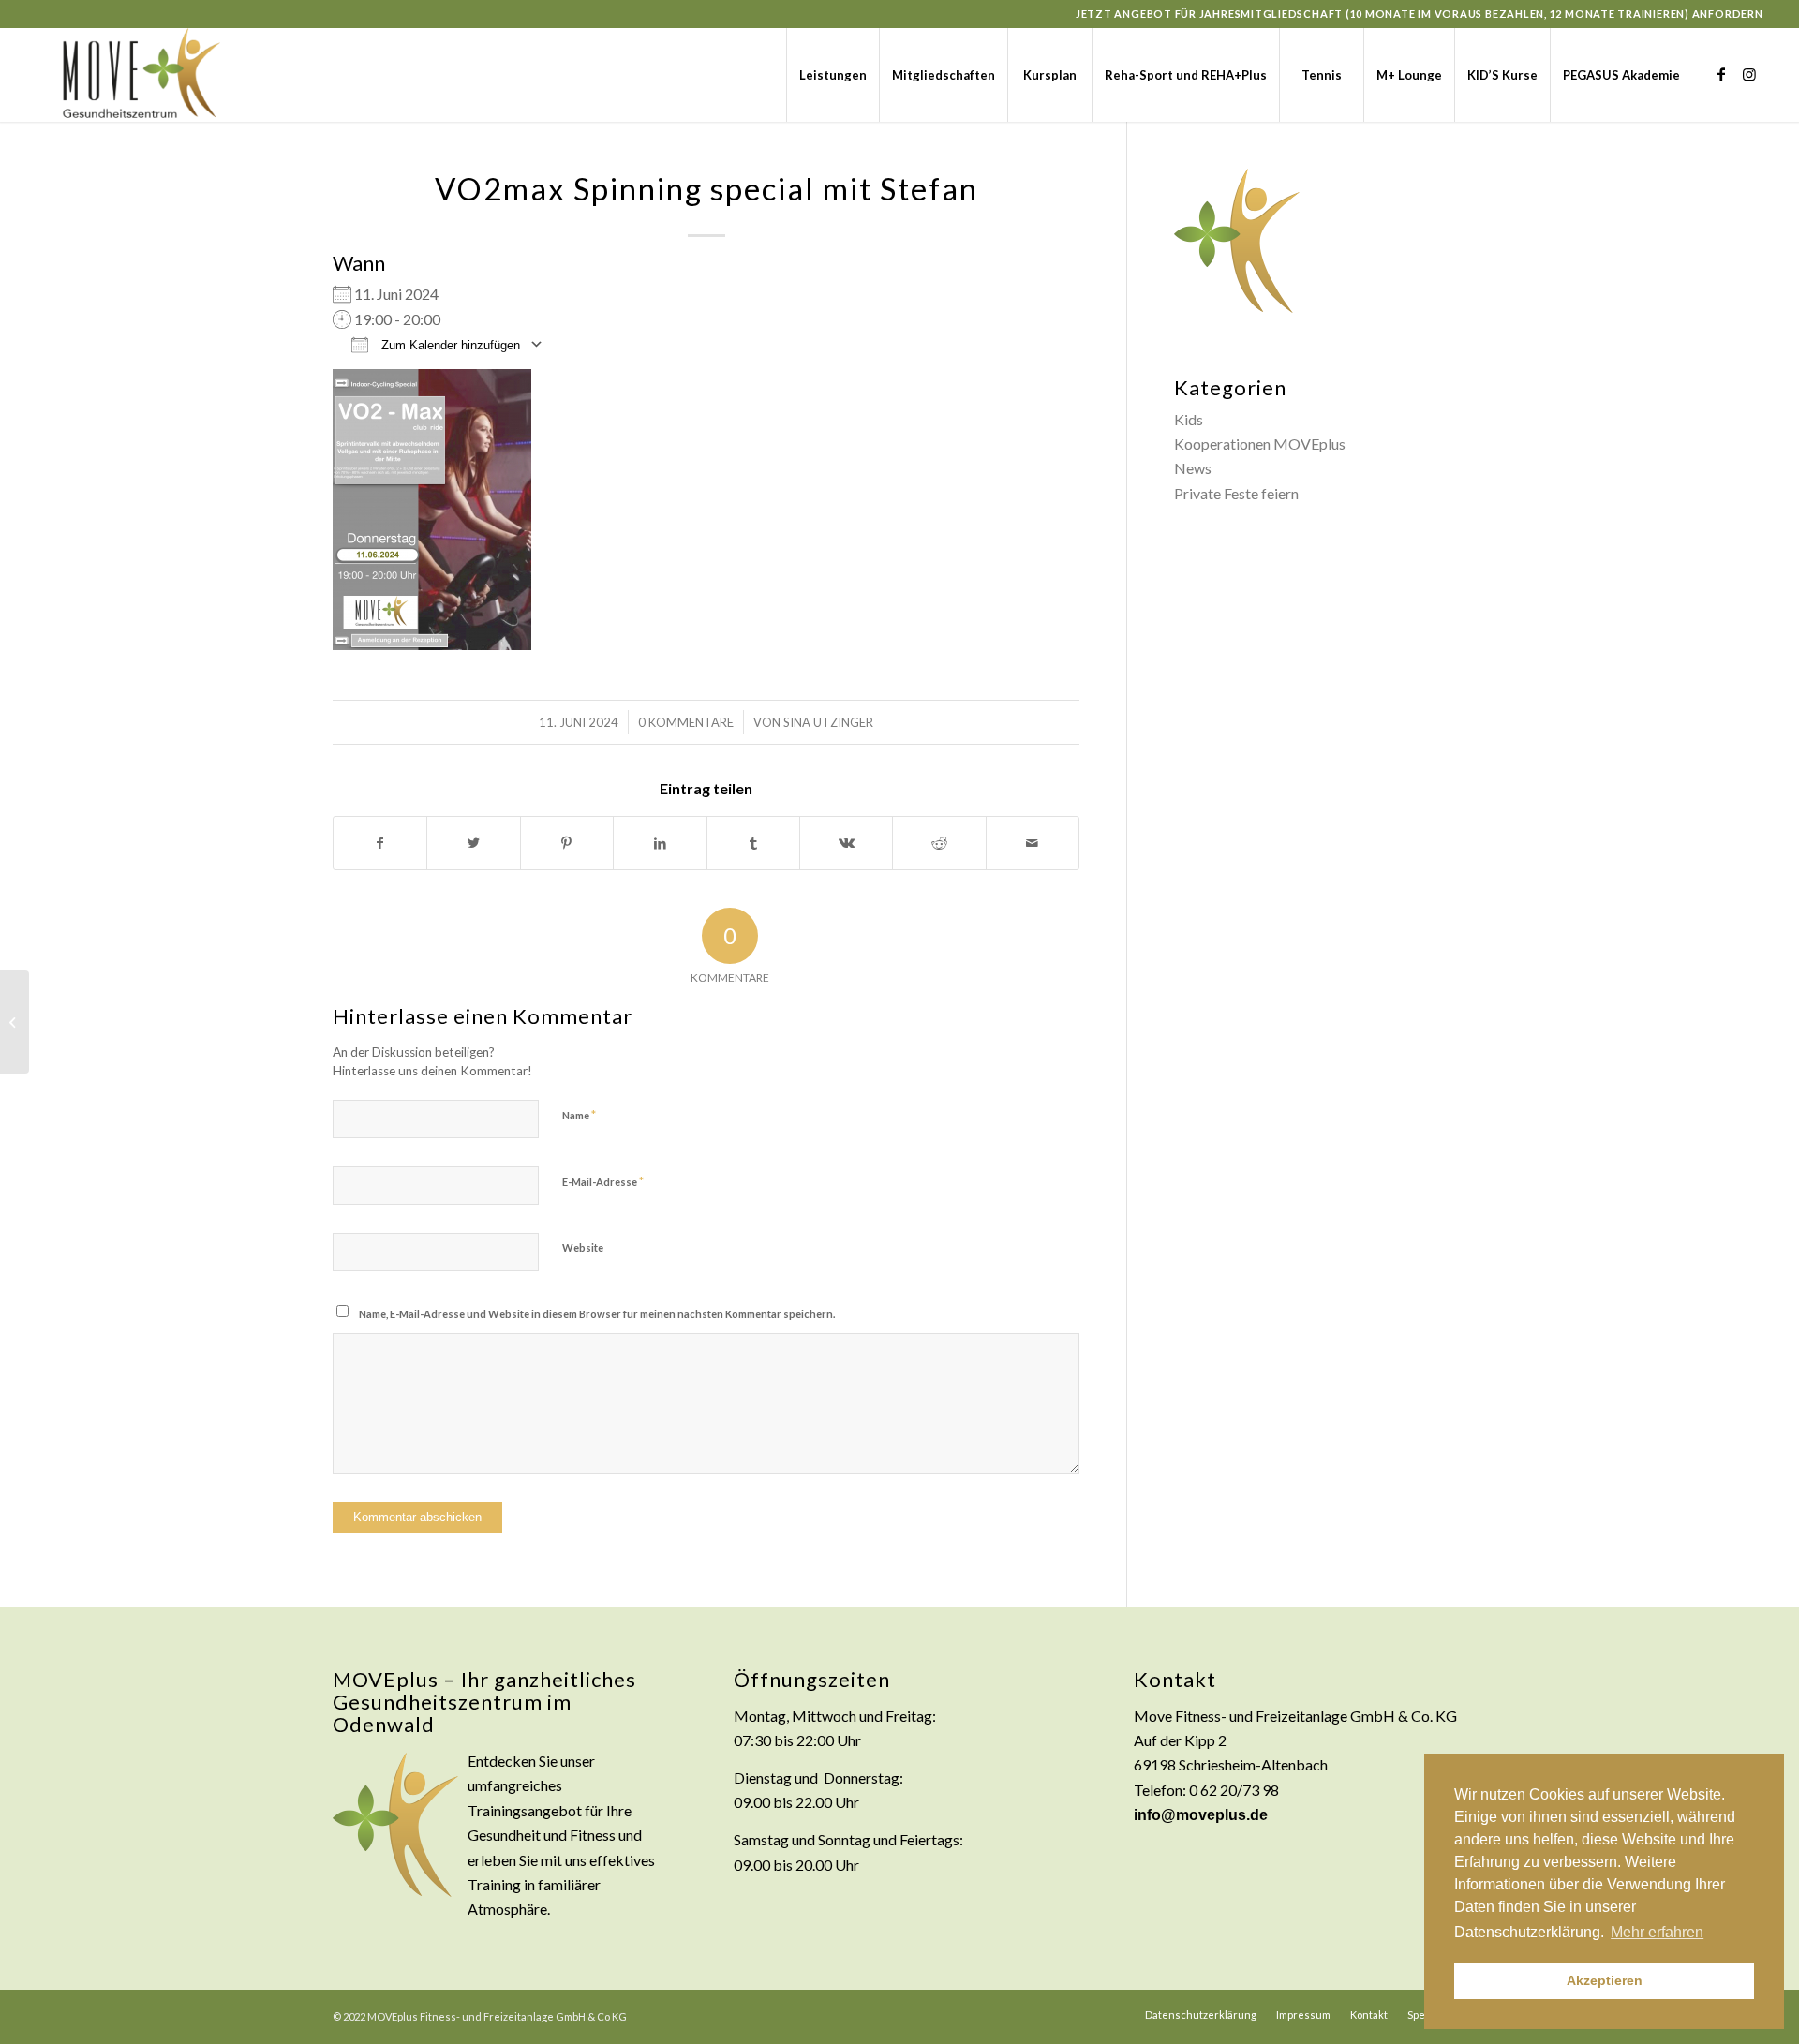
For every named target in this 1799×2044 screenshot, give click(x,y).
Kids (1189, 419)
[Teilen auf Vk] (846, 843)
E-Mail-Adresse (603, 1181)
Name (579, 1115)
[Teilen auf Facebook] (380, 843)
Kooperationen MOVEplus (1260, 444)
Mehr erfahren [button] (1657, 1932)
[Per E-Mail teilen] (1033, 843)
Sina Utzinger (828, 722)
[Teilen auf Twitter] (473, 843)
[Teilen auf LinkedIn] (660, 843)
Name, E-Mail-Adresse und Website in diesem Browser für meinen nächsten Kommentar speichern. (597, 1314)
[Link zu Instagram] (1749, 74)
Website (583, 1247)
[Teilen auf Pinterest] (567, 843)
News (1193, 468)
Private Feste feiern (1236, 493)
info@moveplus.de (1201, 1815)
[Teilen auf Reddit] (939, 843)
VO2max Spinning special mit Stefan (706, 188)
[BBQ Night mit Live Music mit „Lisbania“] (15, 1022)
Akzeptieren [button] (1605, 1980)
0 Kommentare (686, 722)
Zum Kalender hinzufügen (449, 345)
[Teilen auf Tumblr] (753, 843)
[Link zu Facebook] (1721, 74)
